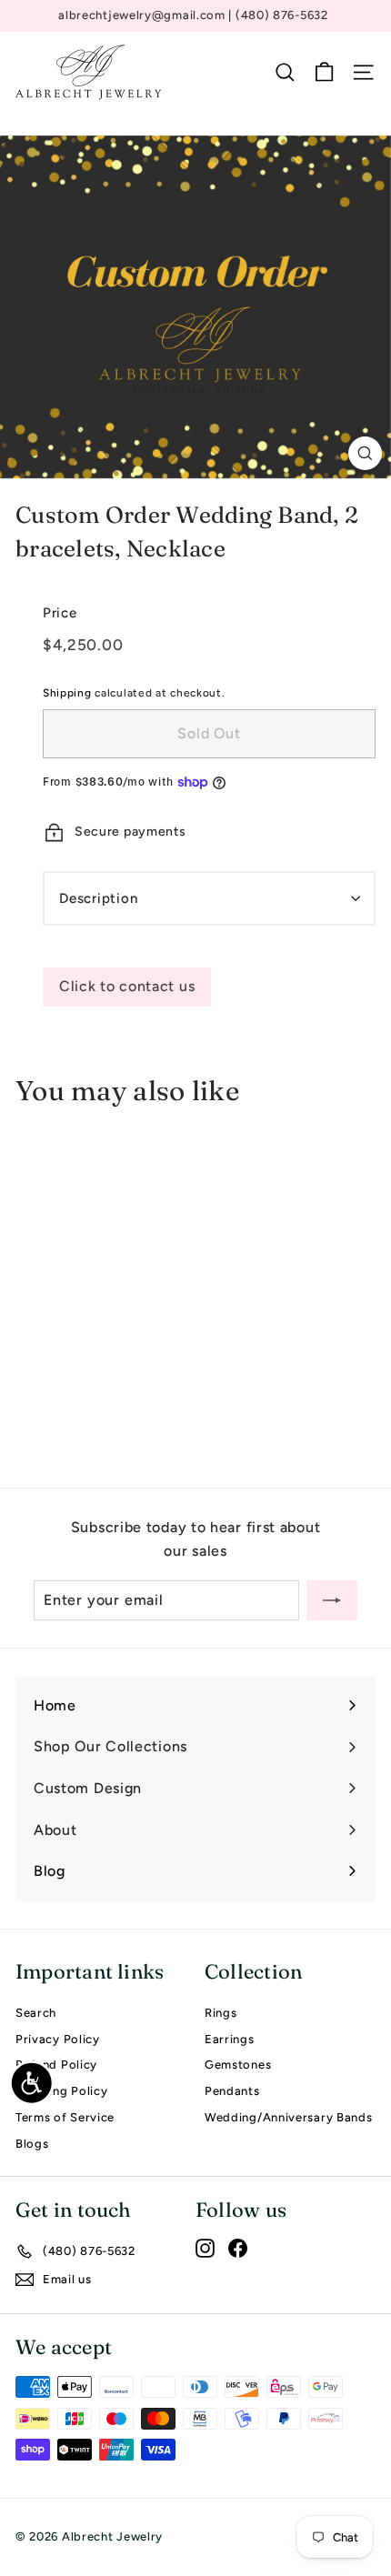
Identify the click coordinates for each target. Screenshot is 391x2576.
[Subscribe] (332, 1600)
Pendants (232, 2091)
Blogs (32, 2144)
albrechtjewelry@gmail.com (143, 15)
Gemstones (238, 2065)
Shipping (67, 693)
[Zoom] (365, 453)
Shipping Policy (62, 2091)
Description (98, 898)
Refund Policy (56, 2065)
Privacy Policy (58, 2039)
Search (36, 2013)
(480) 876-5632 (282, 15)
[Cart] (324, 72)
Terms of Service (65, 2117)
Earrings (230, 2039)
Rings (221, 2013)
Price (60, 613)
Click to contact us (127, 986)
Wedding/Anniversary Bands (289, 2117)
